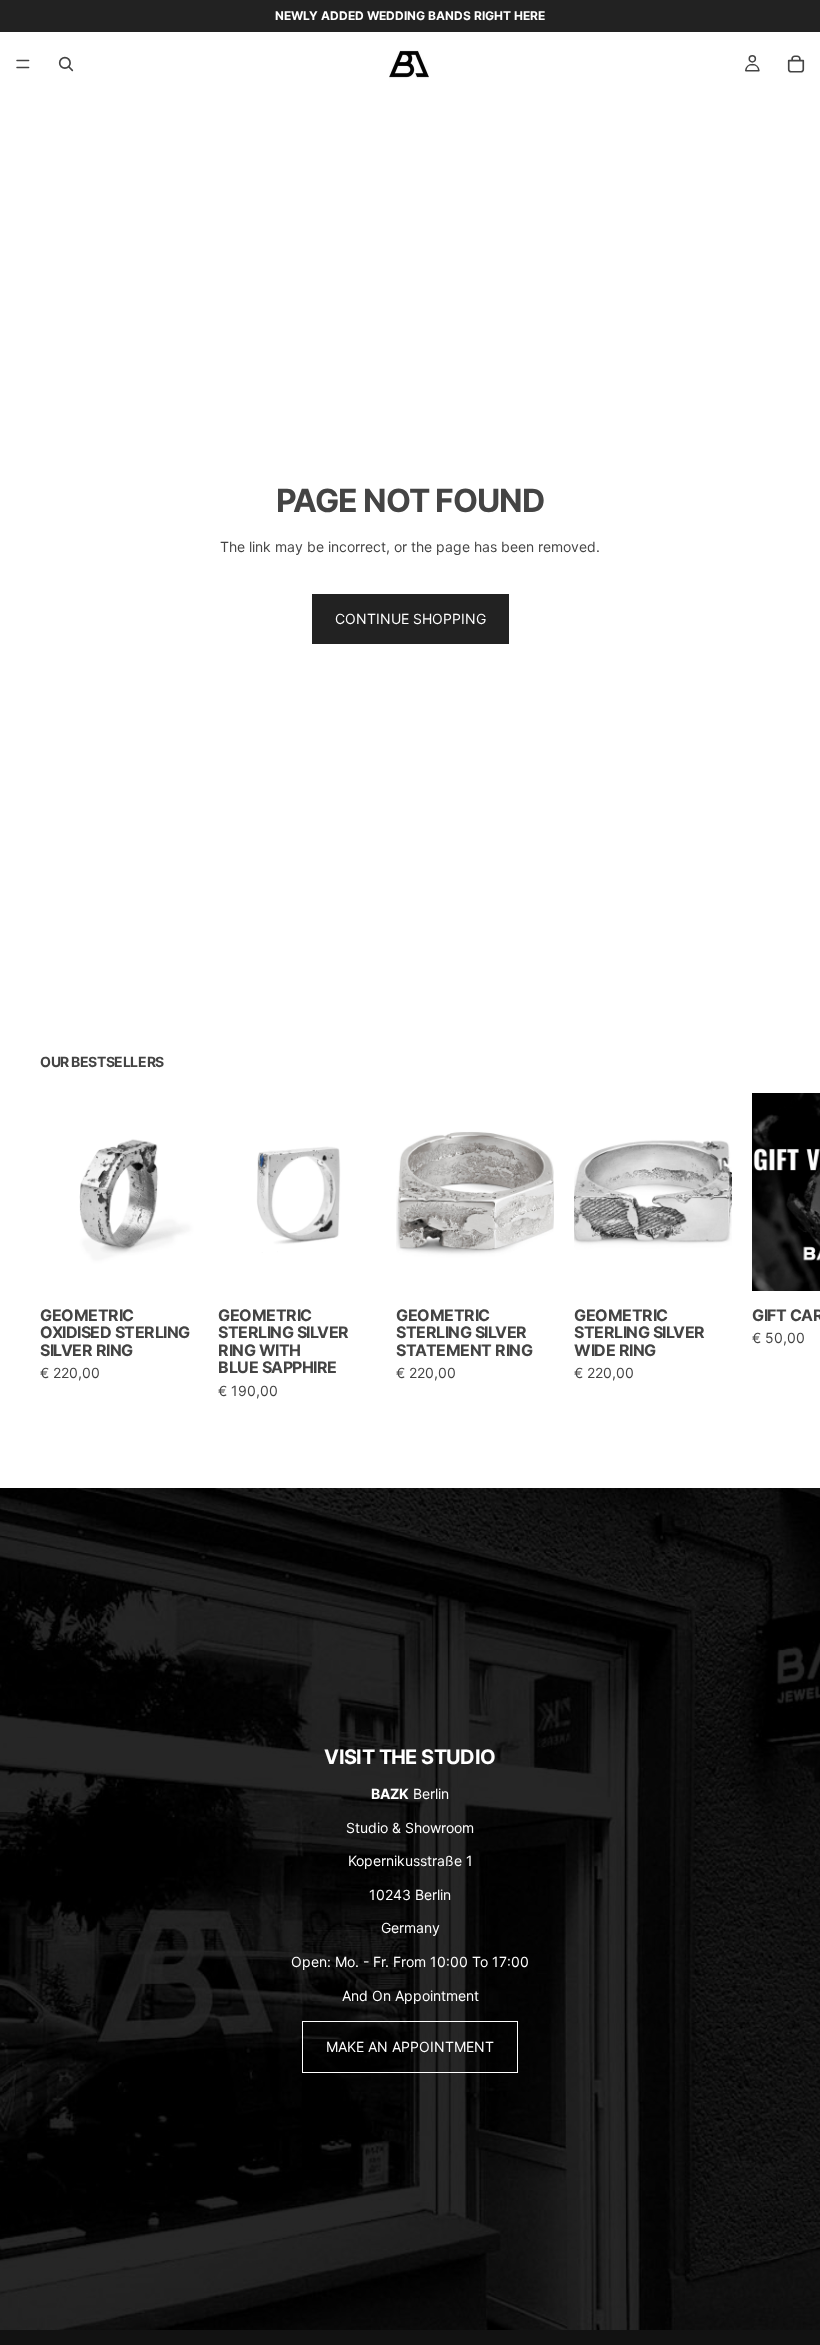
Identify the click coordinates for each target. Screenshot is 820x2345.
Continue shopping (410, 618)
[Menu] (23, 64)
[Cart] (796, 64)
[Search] (66, 64)
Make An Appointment (410, 2046)
